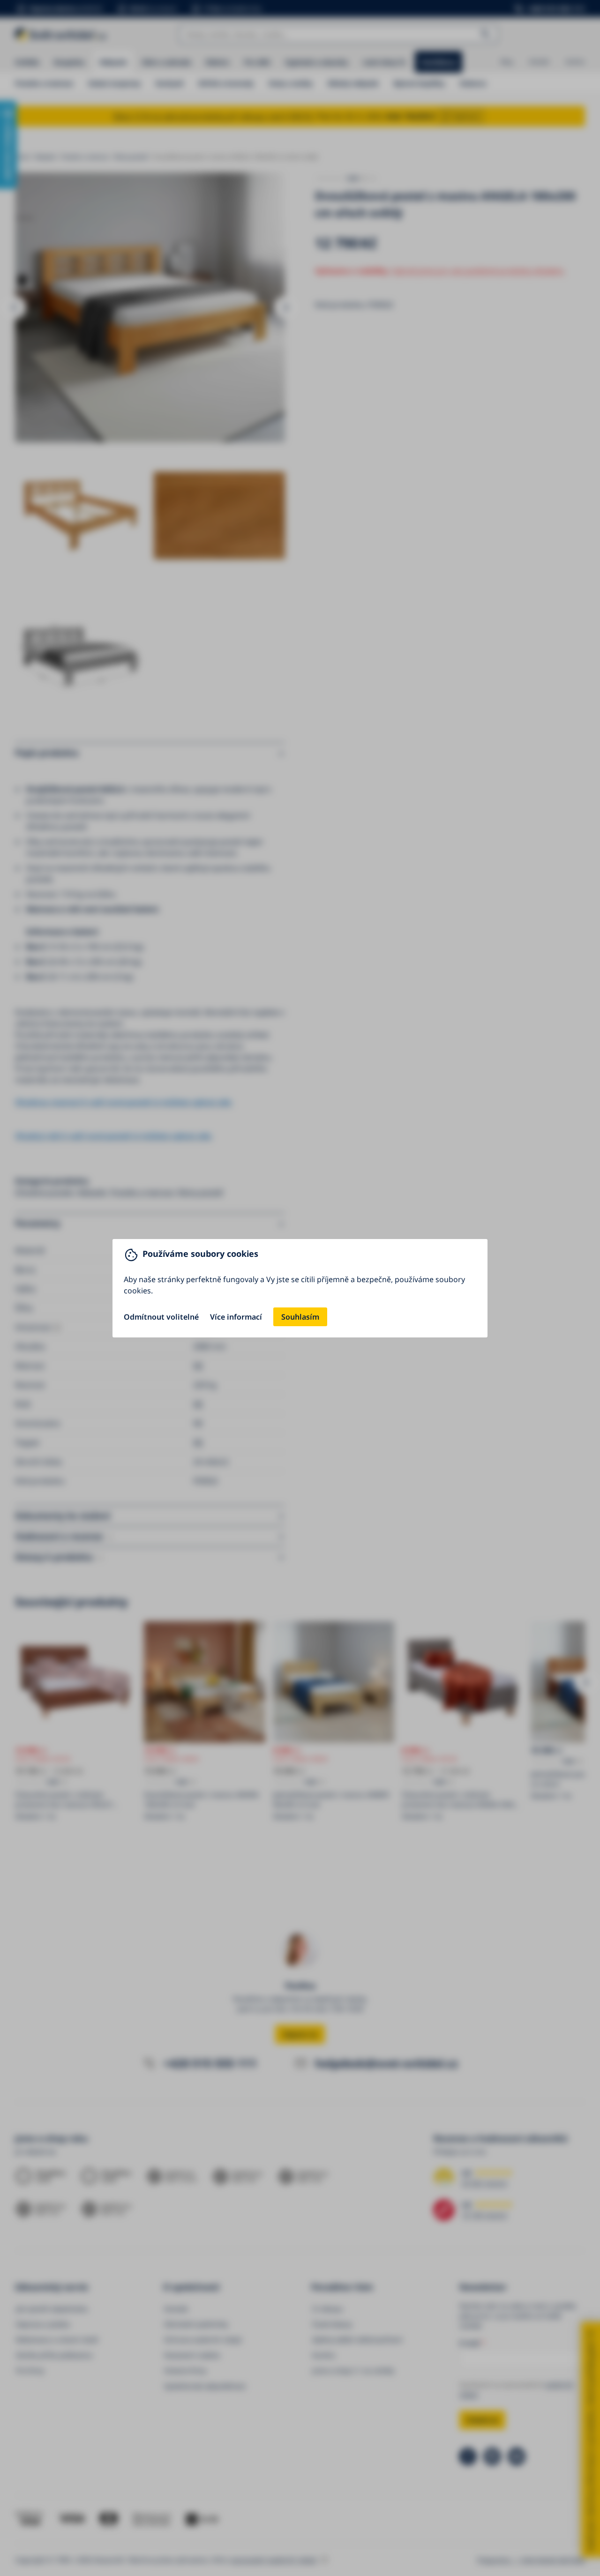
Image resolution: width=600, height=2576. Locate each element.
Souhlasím (300, 1317)
